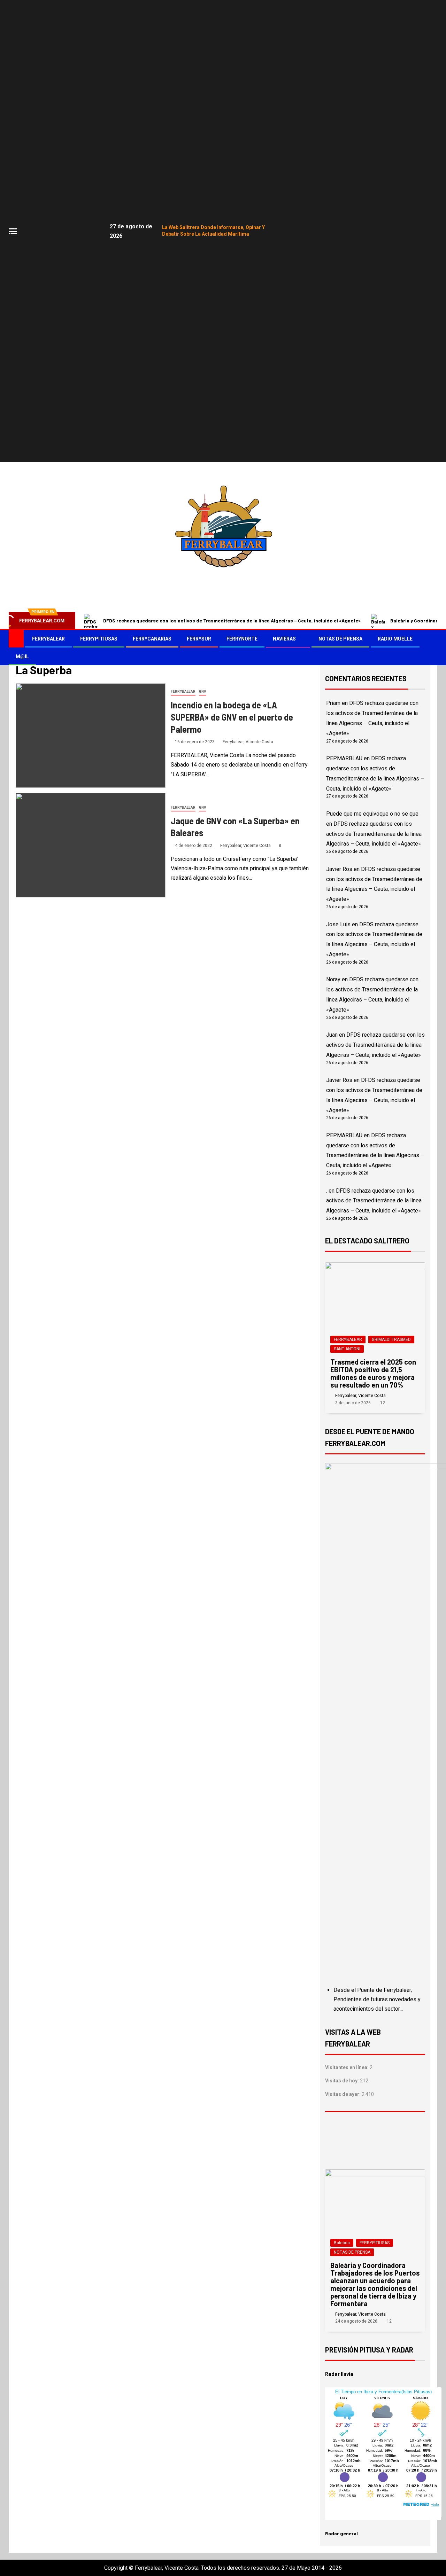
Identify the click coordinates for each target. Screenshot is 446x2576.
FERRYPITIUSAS (99, 639)
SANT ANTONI (347, 1349)
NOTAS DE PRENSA (340, 639)
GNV (203, 692)
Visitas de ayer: (343, 2094)
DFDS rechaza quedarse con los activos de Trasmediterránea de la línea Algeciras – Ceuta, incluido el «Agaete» (232, 621)
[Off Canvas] (13, 231)
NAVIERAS (284, 639)
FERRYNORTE (242, 639)
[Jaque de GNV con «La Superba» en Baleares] (91, 845)
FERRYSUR (199, 639)
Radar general (341, 2533)
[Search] (431, 648)
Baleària (342, 2243)
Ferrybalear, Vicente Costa (248, 742)
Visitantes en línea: (347, 2067)
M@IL (22, 657)
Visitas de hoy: (343, 2081)
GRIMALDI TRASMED (391, 1340)
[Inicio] (16, 638)
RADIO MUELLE (395, 639)
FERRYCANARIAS (152, 639)
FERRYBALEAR (48, 639)
